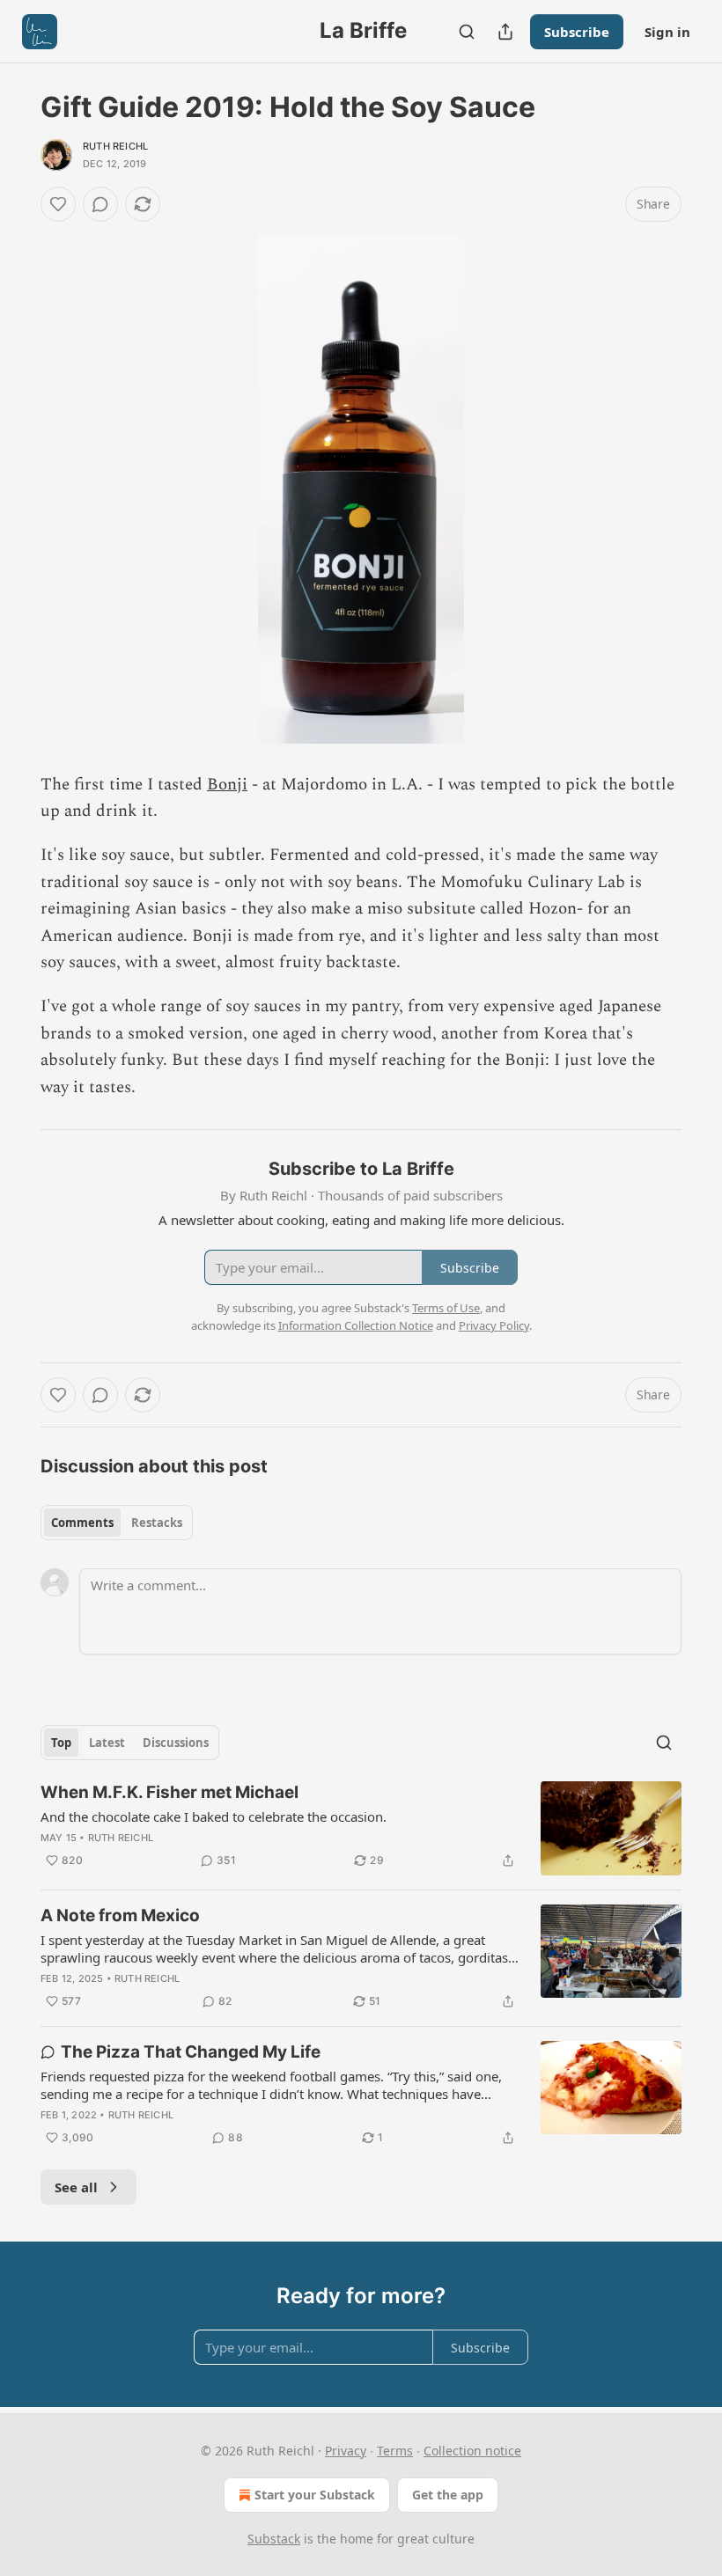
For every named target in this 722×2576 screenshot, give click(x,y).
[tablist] (117, 1523)
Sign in (667, 32)
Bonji (227, 785)
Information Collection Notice (356, 1325)
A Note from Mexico (120, 1915)
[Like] (58, 204)
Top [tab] (61, 1743)
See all (76, 2187)
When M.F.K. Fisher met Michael (169, 1792)
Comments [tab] (82, 1523)
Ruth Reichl (115, 146)
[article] (361, 1828)
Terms (395, 2451)
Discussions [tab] (176, 1743)
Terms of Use (446, 1308)
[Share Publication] (505, 32)
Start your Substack (315, 2495)
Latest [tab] (107, 1743)
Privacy (346, 2451)
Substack (274, 2539)
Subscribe (577, 32)
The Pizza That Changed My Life (191, 2052)
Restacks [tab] (157, 1523)
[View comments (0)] (100, 204)
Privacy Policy (494, 1325)
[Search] (467, 32)
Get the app (448, 2495)
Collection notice (472, 2451)
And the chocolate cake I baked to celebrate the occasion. (214, 1816)
